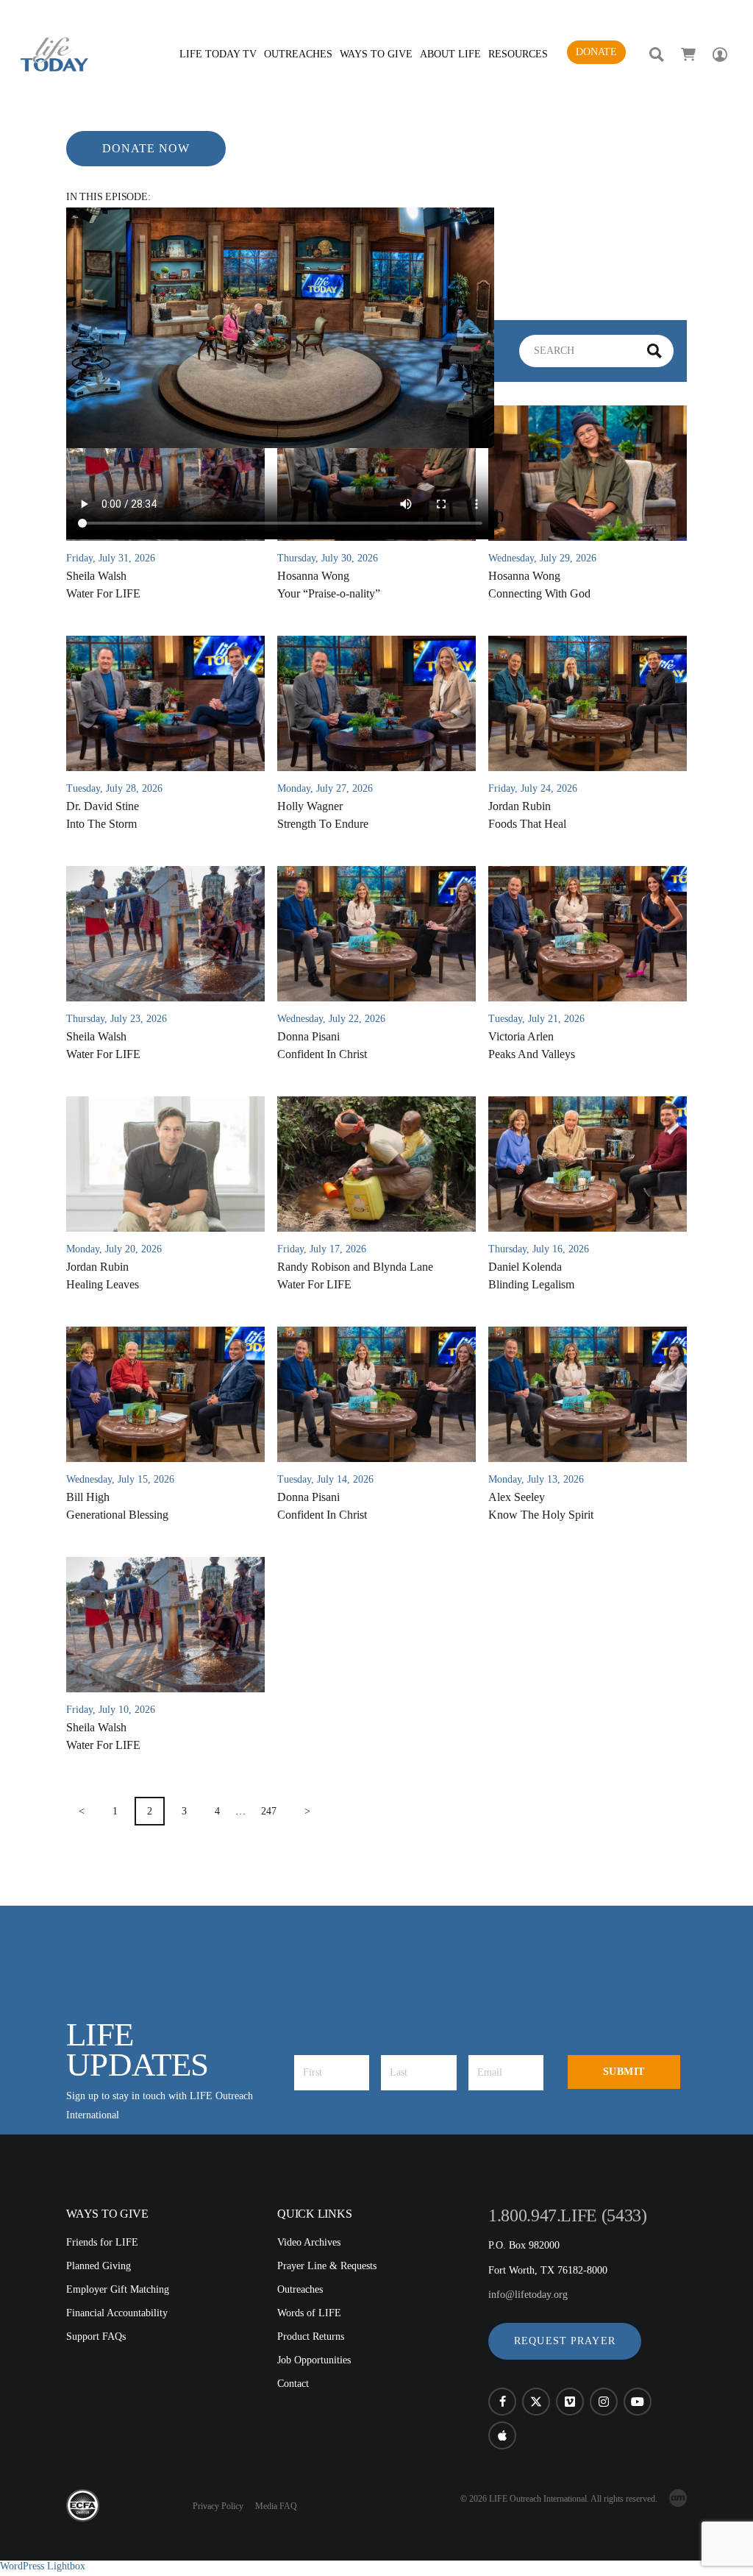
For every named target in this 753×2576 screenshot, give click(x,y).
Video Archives (309, 2242)
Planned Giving (99, 2266)
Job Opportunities (314, 2360)
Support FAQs (96, 2337)
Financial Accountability (117, 2313)
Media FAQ (276, 2506)
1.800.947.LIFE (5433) (567, 2215)
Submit (624, 2072)
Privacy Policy (218, 2506)
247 (269, 1811)
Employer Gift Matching (118, 2289)
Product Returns (311, 2337)
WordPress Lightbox (43, 2566)
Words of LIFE (309, 2313)
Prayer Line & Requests (327, 2266)
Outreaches (300, 2289)
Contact (293, 2384)
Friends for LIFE (102, 2242)
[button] (565, 2341)
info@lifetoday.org (528, 2295)
